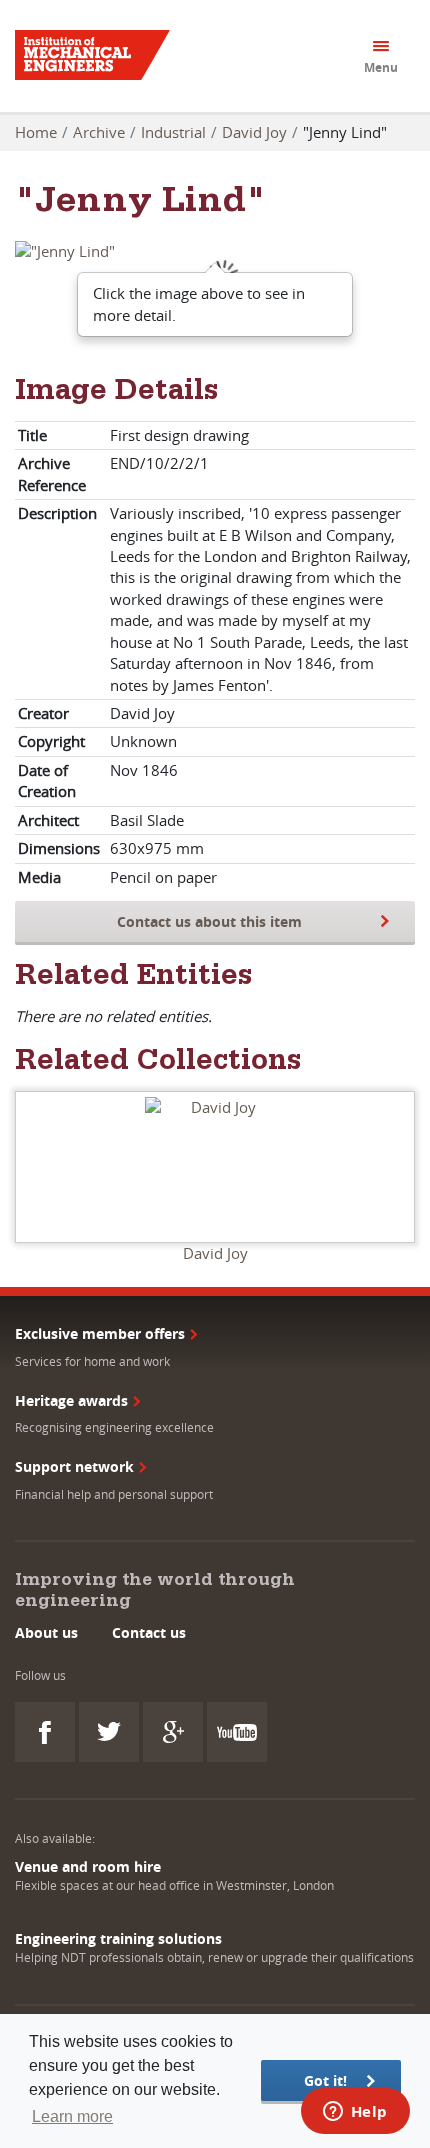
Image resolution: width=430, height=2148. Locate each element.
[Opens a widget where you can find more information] (355, 2113)
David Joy (254, 132)
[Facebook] (45, 1732)
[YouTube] (237, 1732)
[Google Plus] (173, 1732)
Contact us (149, 1632)
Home (36, 132)
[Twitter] (109, 1732)
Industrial (173, 132)
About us (46, 1632)
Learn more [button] (72, 2116)
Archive (99, 132)
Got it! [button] (325, 2080)
